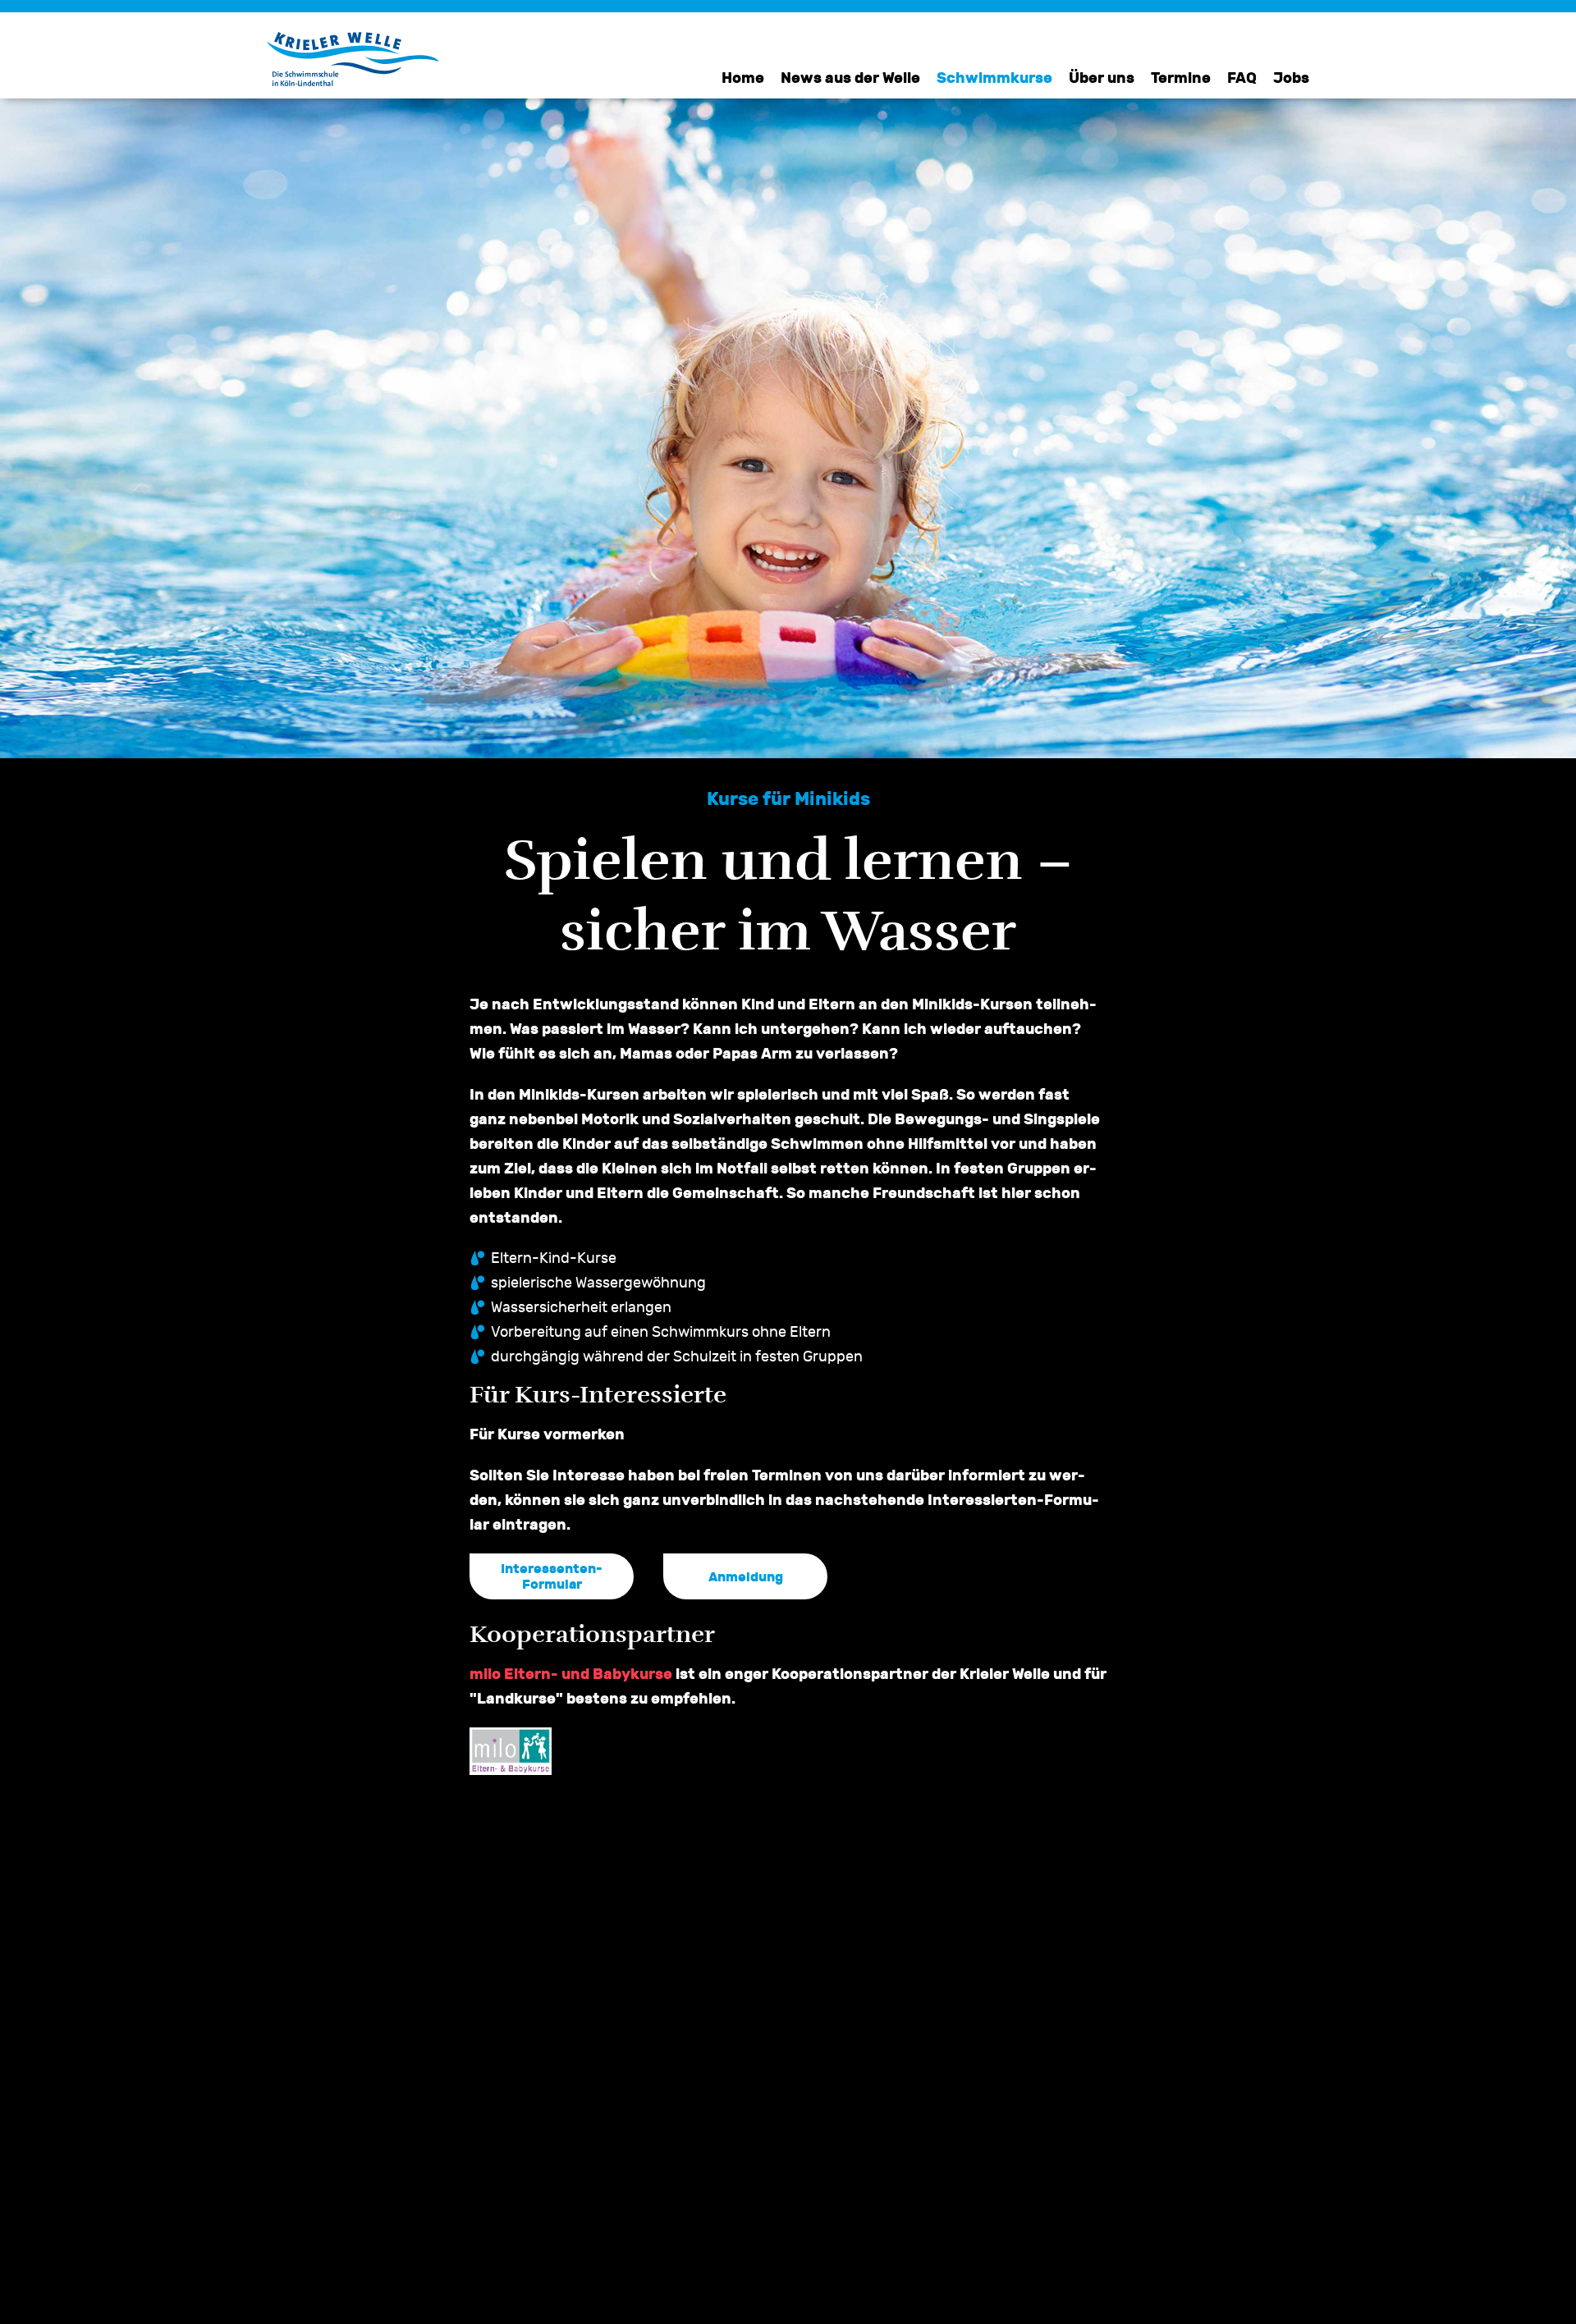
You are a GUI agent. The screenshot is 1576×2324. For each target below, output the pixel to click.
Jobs (1291, 78)
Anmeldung (746, 1577)
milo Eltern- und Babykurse (571, 1674)
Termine (1181, 78)
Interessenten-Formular (552, 1576)
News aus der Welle (850, 78)
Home (743, 78)
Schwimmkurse (994, 78)
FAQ (1242, 78)
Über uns (1102, 78)
